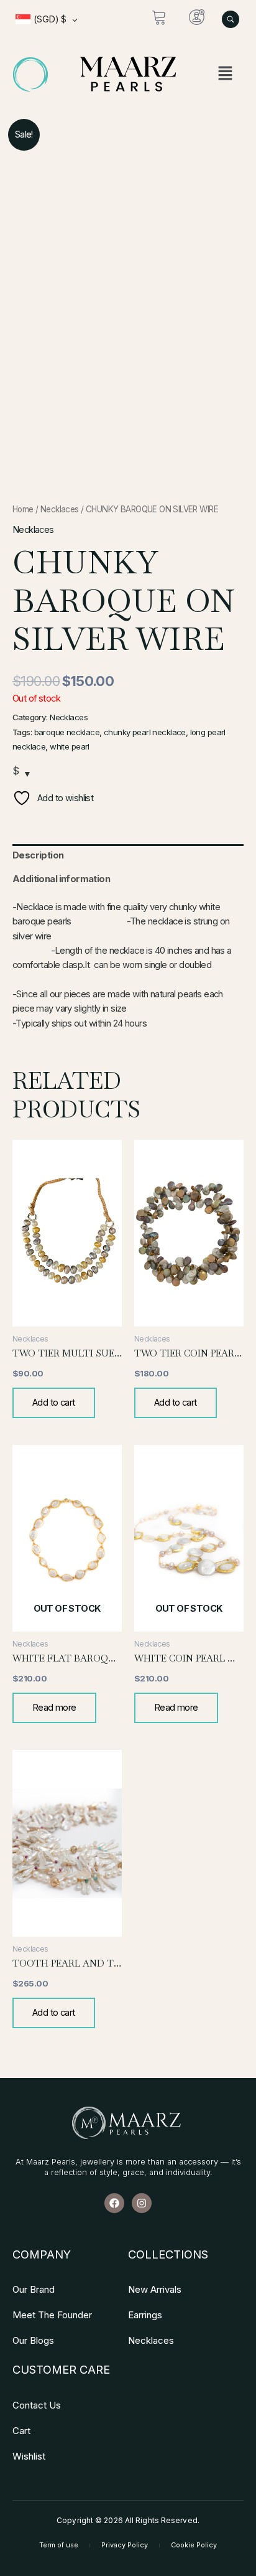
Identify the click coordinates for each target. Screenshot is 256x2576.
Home (23, 509)
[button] (226, 74)
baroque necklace (67, 732)
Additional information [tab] (61, 879)
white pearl (70, 746)
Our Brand (34, 2289)
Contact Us (37, 2405)
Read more (54, 1708)
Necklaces (60, 509)
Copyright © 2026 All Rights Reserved (127, 2520)
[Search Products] (231, 19)
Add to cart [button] (54, 1403)
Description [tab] (38, 855)
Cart (21, 2431)
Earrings (145, 2315)
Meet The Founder (52, 2315)
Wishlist (29, 2456)
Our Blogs (33, 2340)
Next (234, 301)
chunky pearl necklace (145, 732)
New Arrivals (155, 2289)
